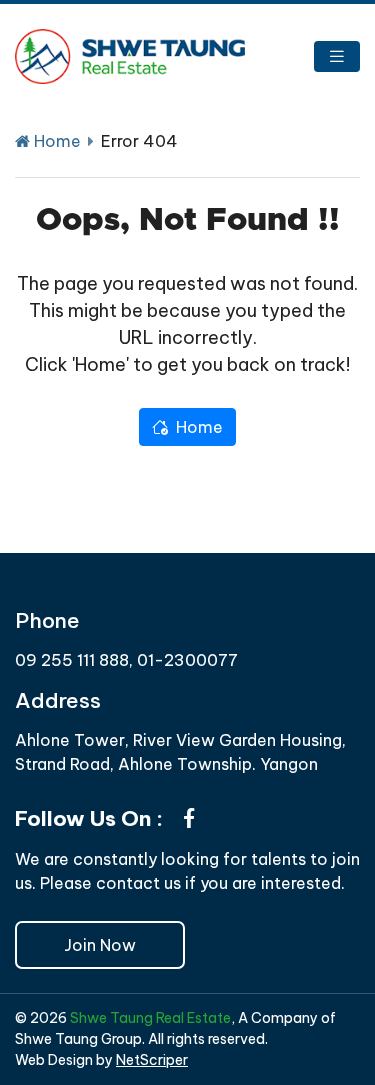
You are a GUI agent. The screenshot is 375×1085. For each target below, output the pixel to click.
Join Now (100, 945)
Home (55, 141)
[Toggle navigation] (337, 56)
